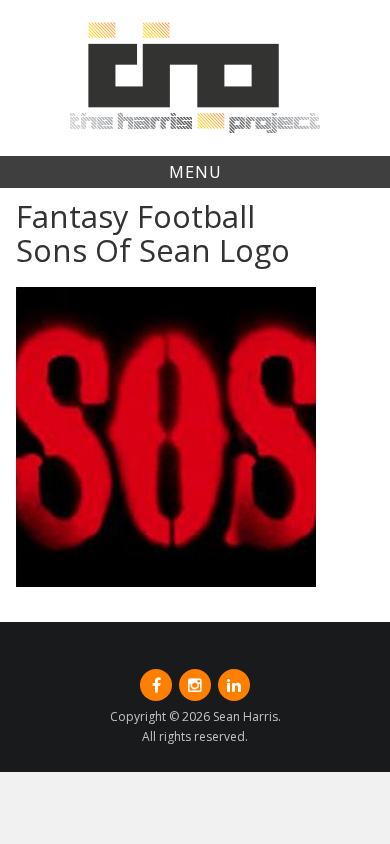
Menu (195, 172)
